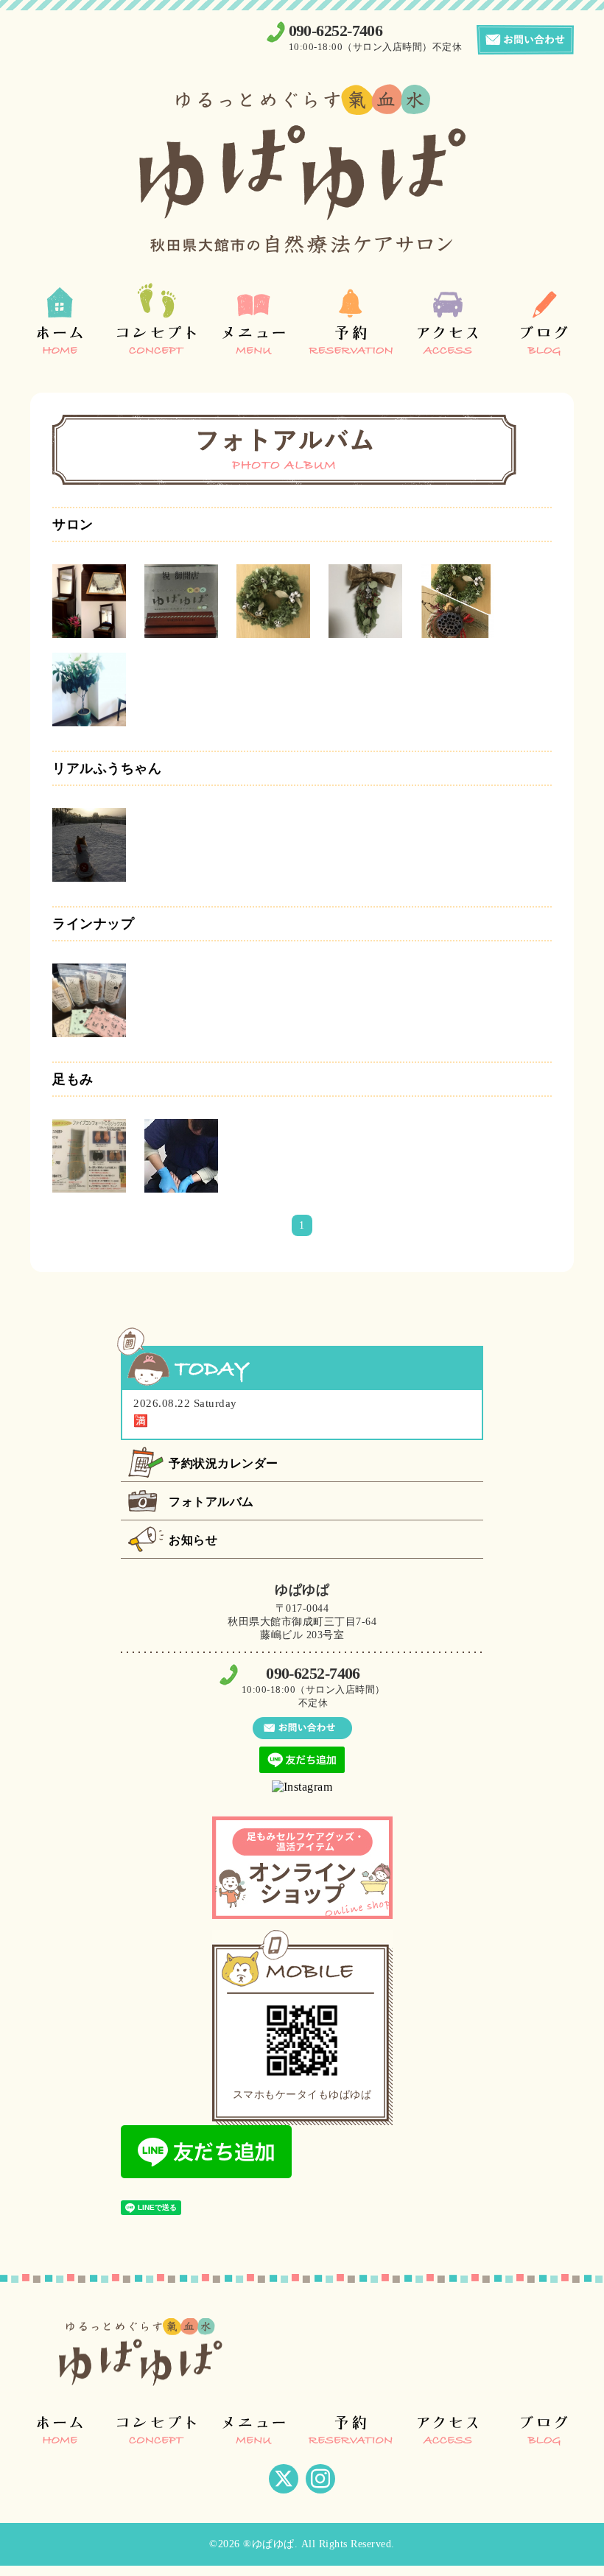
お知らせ (193, 1540)
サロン (73, 524)
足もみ (73, 1079)
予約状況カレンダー (224, 1463)
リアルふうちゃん (107, 768)
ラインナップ (93, 924)
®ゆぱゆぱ (269, 2544)
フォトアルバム (211, 1502)
